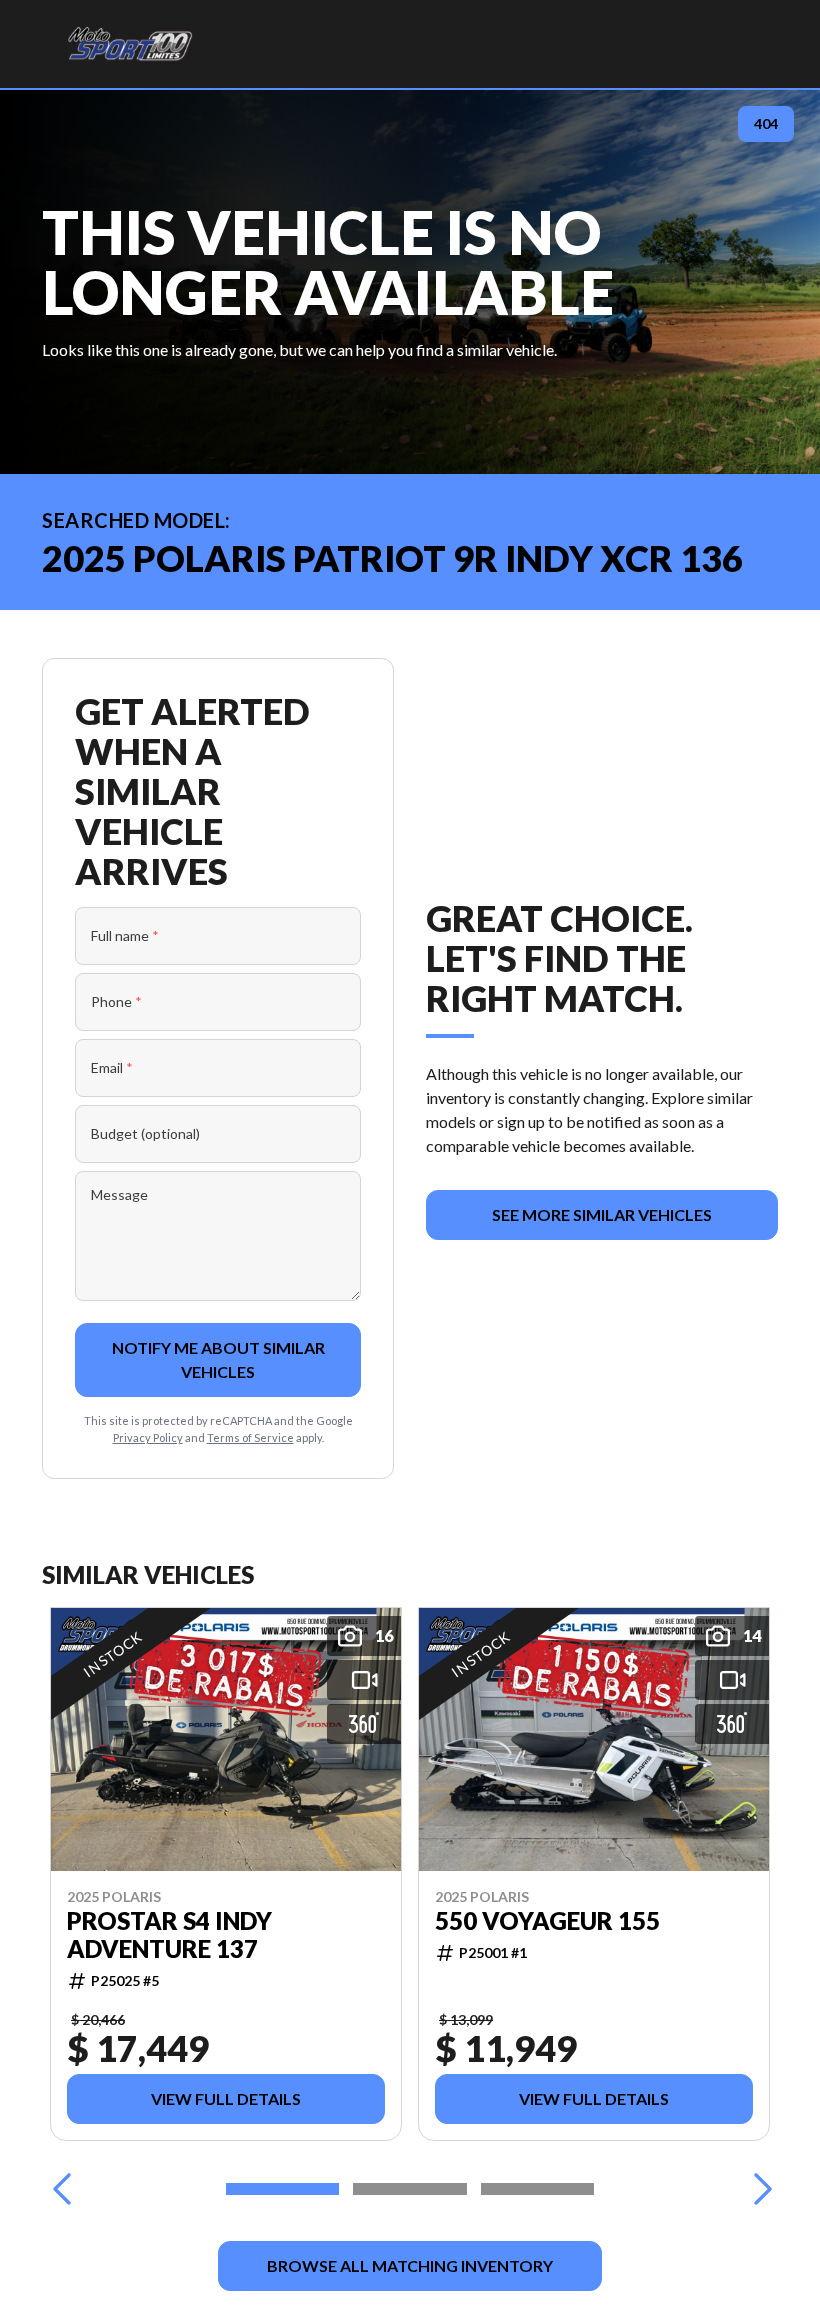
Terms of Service (250, 1437)
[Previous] (62, 2189)
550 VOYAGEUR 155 (547, 1921)
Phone (116, 1001)
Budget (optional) (145, 1133)
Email (112, 1067)
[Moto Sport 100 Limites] (129, 44)
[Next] (758, 2189)
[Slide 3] (537, 2189)
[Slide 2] (409, 2189)
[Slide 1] (282, 2189)
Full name (125, 935)
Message (119, 1194)
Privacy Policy (148, 1437)
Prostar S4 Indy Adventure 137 (169, 1935)
